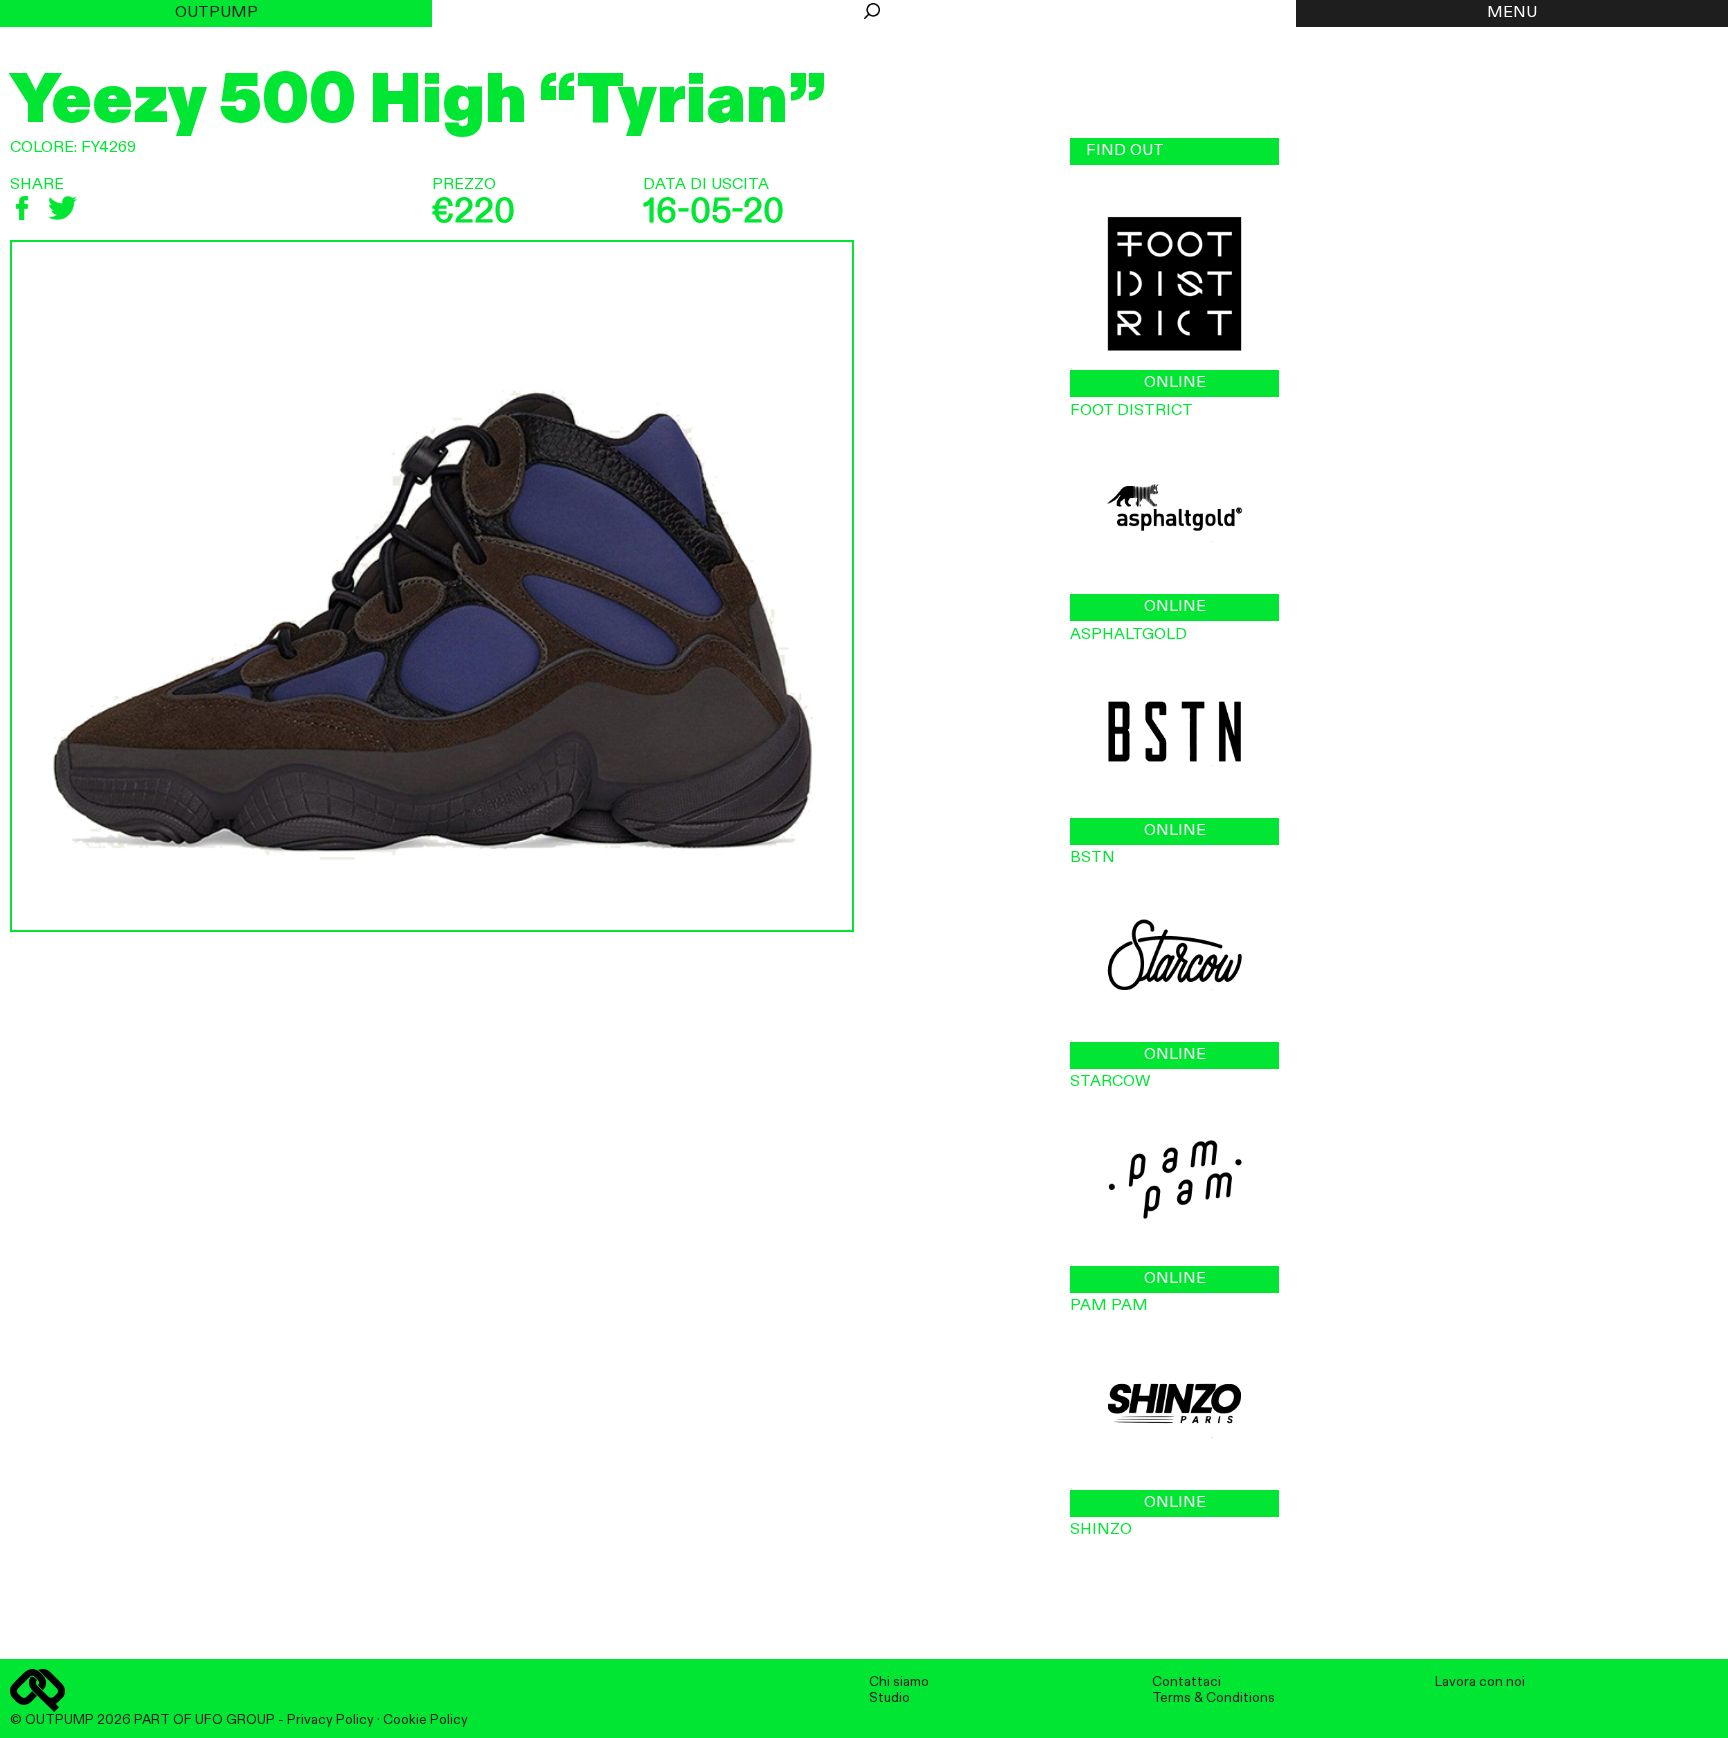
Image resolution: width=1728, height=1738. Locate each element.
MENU (1512, 13)
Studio (889, 1698)
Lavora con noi (1480, 1682)
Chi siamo (899, 1682)
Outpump (216, 13)
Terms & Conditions (1213, 1698)
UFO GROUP (235, 1720)
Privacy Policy (330, 1720)
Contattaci (1186, 1682)
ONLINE (1175, 383)
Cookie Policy (425, 1720)
